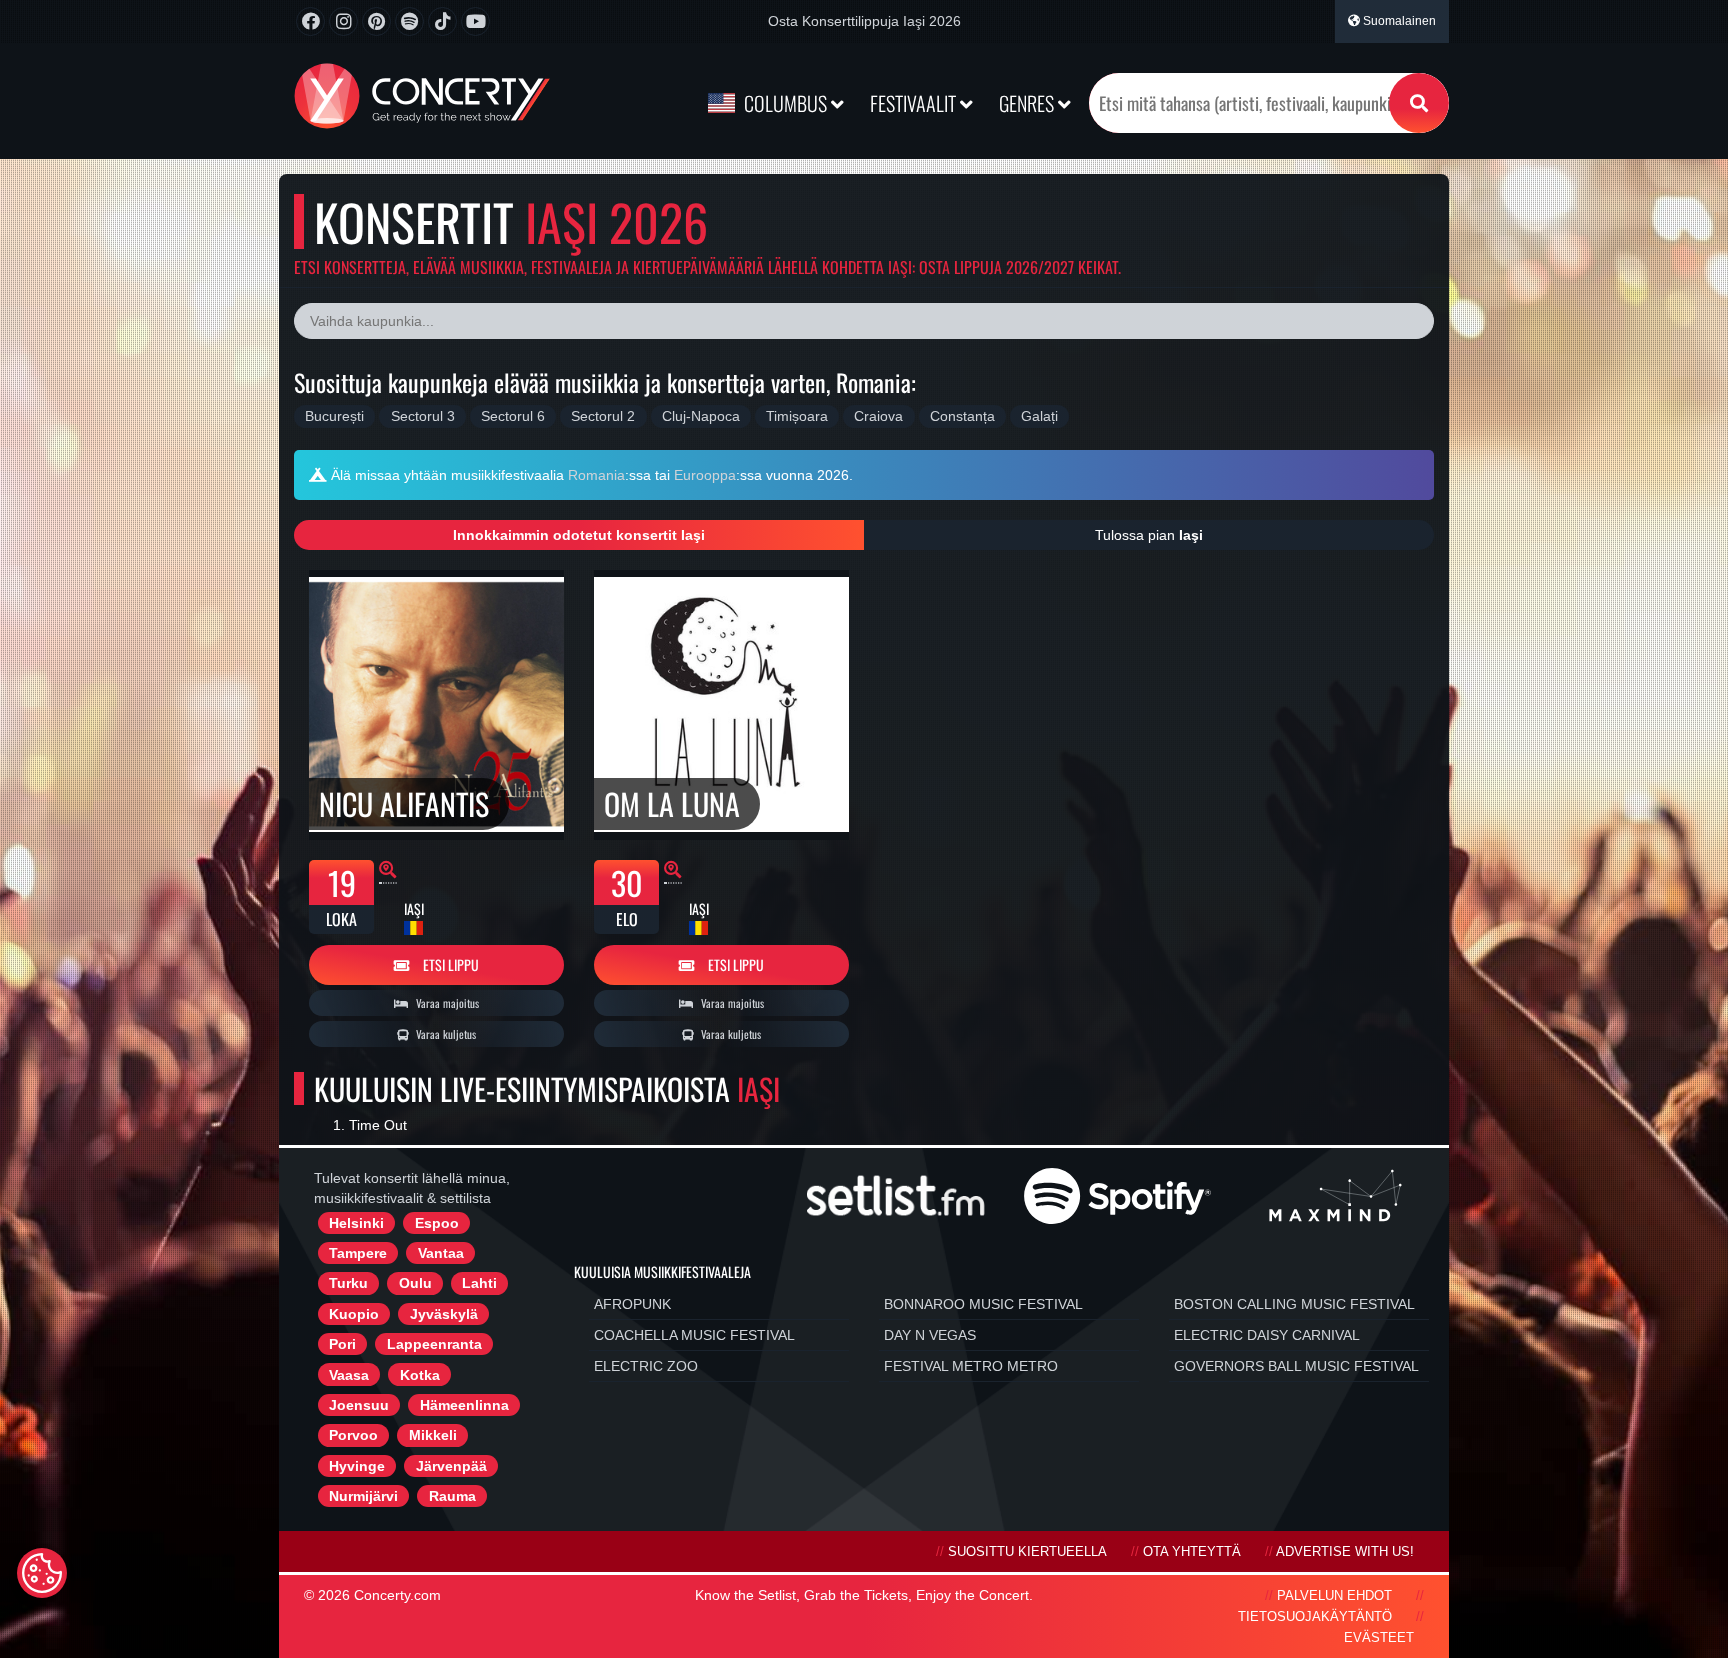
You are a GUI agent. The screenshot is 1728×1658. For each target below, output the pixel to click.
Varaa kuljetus (444, 1034)
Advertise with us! (1345, 1552)
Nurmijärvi (363, 1496)
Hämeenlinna (464, 1405)
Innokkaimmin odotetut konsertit (579, 535)
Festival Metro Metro (971, 1366)
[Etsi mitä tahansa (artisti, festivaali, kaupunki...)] (1419, 103)
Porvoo (353, 1435)
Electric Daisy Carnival (1267, 1335)
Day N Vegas (930, 1335)
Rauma (452, 1496)
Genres (1028, 103)
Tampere (358, 1253)
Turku (348, 1283)
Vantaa (441, 1253)
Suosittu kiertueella (1027, 1552)
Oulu (415, 1283)
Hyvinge (357, 1466)
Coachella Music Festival (694, 1335)
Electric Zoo (646, 1366)
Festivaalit (915, 103)
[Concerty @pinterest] (376, 21)
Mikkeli (433, 1435)
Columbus (785, 103)
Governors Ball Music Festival (1296, 1366)
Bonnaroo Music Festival (983, 1304)
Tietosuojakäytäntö (1315, 1617)
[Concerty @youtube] (475, 21)
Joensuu (359, 1405)
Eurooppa (705, 475)
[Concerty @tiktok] (442, 21)
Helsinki (356, 1223)
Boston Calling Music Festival (1294, 1304)
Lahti (479, 1283)
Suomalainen (1398, 21)
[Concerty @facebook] (310, 21)
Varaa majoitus (446, 1003)
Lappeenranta (434, 1344)
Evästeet (1379, 1638)
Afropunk (632, 1304)
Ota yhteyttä (1192, 1552)
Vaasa (349, 1375)
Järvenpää (451, 1466)
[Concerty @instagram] (343, 21)
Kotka (420, 1375)
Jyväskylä (444, 1314)
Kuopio (354, 1314)
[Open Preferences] (42, 1573)
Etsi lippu (449, 964)
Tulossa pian (1149, 535)
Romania (596, 475)
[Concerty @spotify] (409, 21)
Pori (342, 1344)
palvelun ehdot (1334, 1596)
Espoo (437, 1223)
